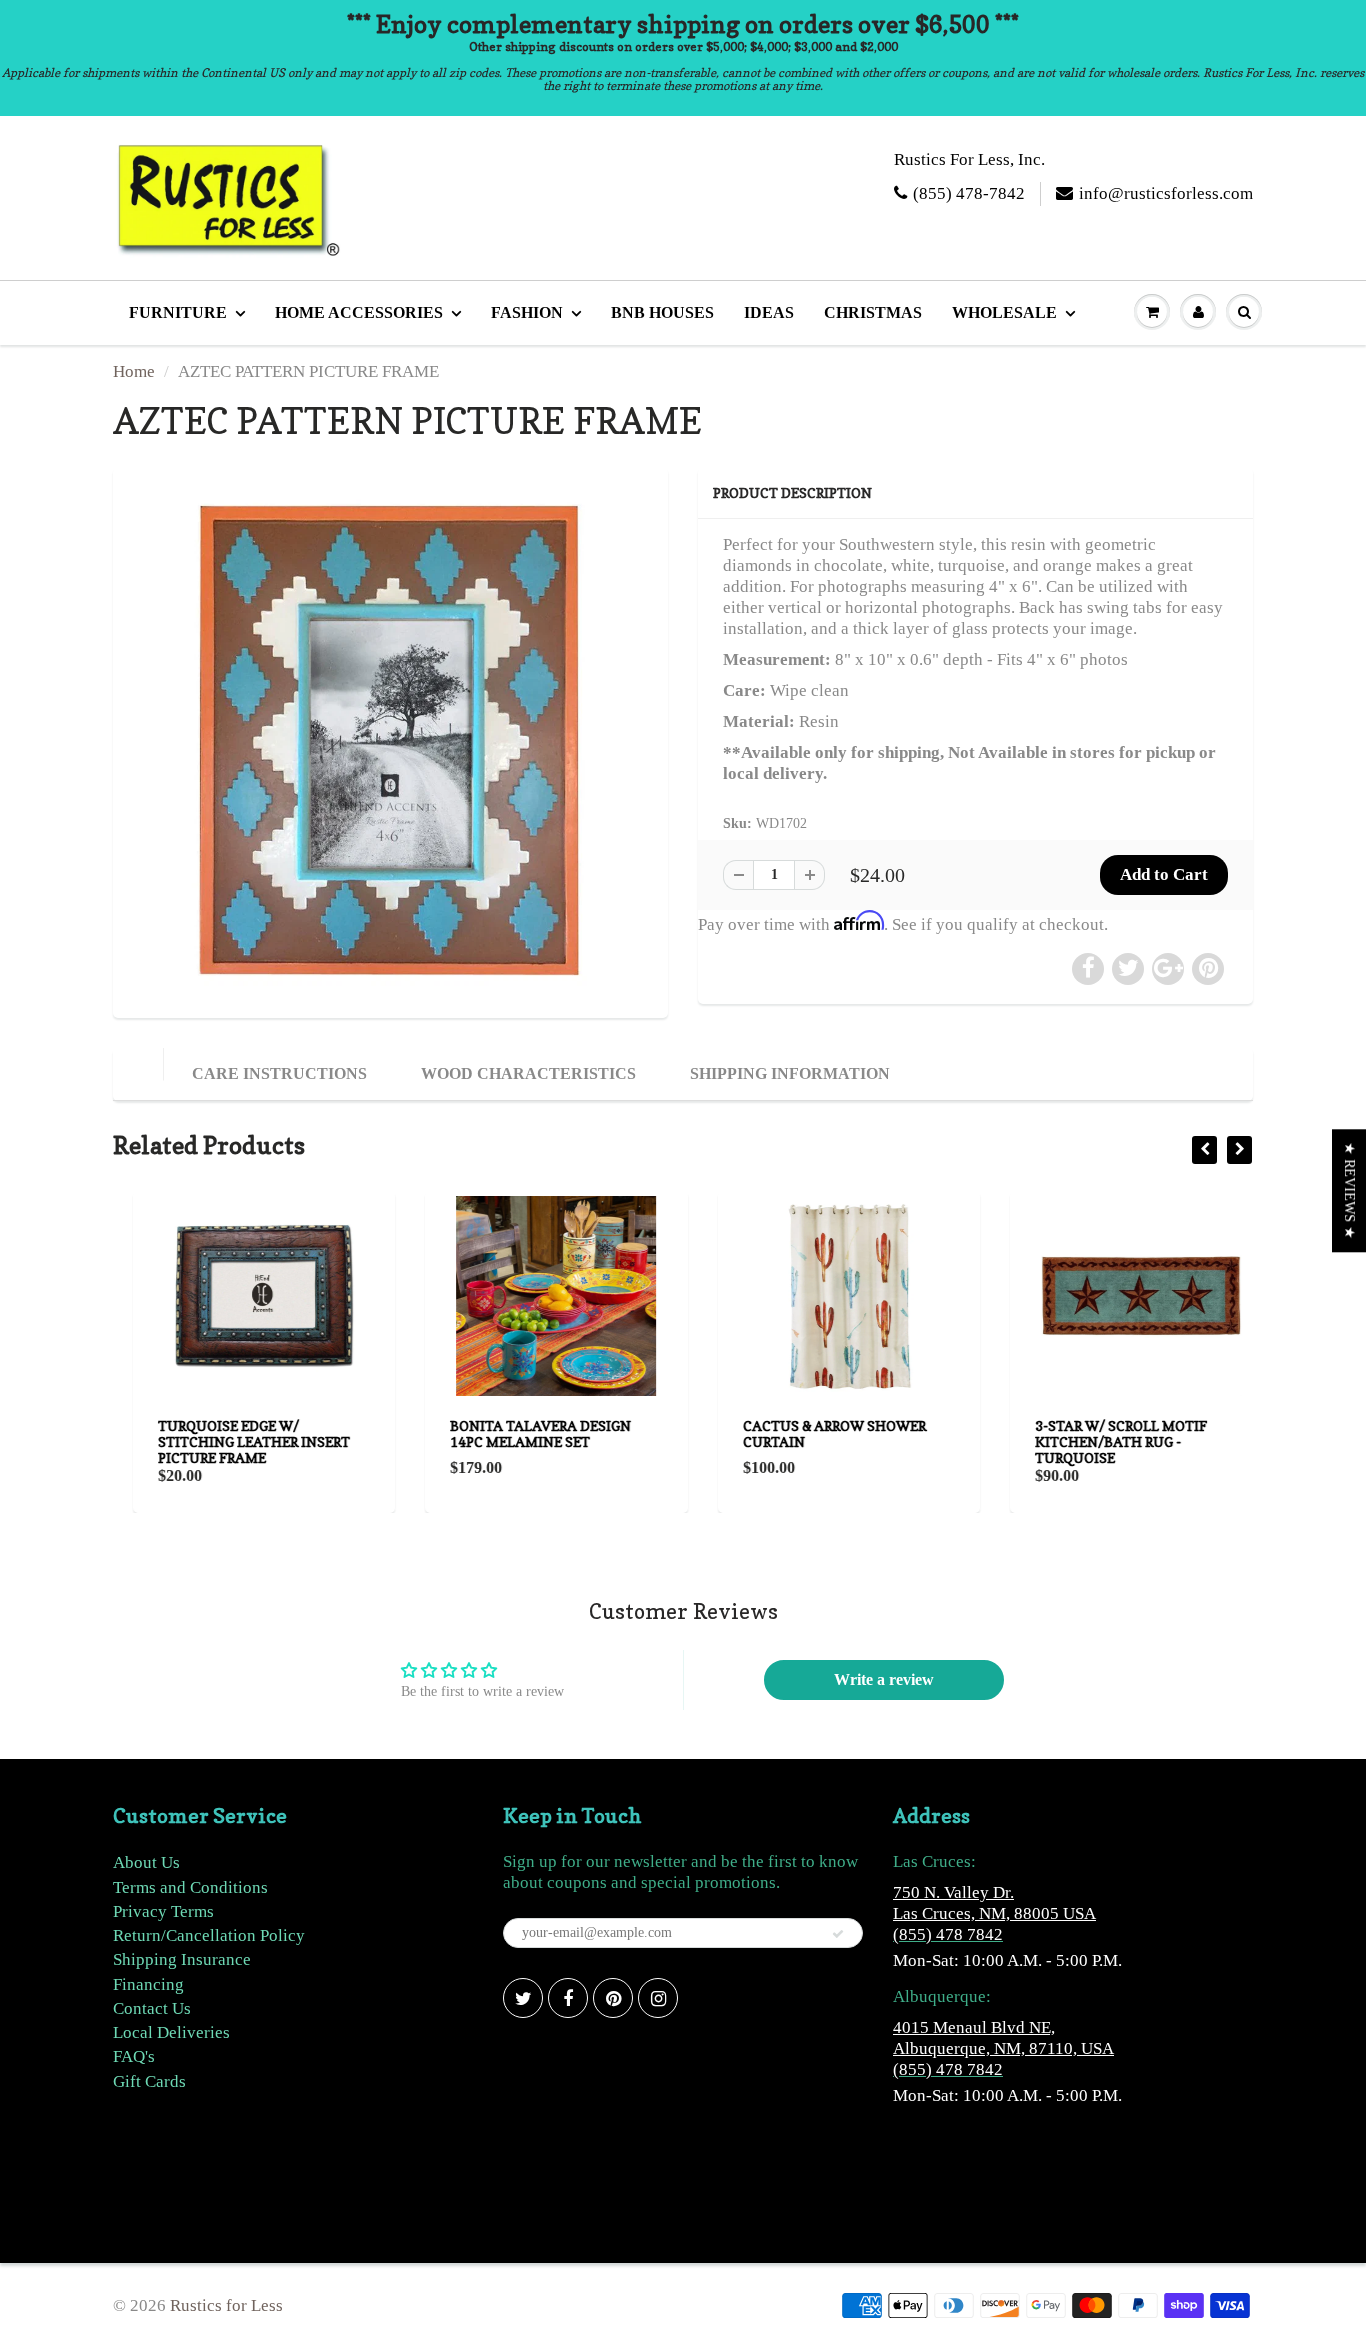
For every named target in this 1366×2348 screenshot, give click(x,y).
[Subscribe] (838, 1934)
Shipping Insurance (182, 1959)
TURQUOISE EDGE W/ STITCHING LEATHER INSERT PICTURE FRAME (234, 1441)
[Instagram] (658, 1998)
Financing (148, 1984)
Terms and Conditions (190, 1887)
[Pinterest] (613, 1998)
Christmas (873, 312)
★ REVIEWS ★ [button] (1349, 1190)
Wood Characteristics (528, 1073)
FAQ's (134, 2056)
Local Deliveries (171, 2032)
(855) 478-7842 (969, 193)
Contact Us (152, 2008)
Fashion (527, 312)
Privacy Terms (163, 1911)
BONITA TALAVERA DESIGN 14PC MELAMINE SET (521, 1433)
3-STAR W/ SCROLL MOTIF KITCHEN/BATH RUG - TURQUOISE (1102, 1441)
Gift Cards (149, 2081)
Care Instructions (279, 1073)
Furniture (178, 312)
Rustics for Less (226, 2305)
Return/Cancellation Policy (209, 1935)
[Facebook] (568, 1998)
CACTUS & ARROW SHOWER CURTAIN (814, 1433)
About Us (146, 1862)
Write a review (884, 1679)
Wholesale (1004, 312)
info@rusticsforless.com (1166, 193)
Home (134, 371)
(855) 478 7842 (948, 1934)
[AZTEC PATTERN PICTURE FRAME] (390, 740)
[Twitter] (523, 1998)
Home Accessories (359, 312)
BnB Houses (662, 312)
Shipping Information (790, 1073)
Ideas (769, 312)
